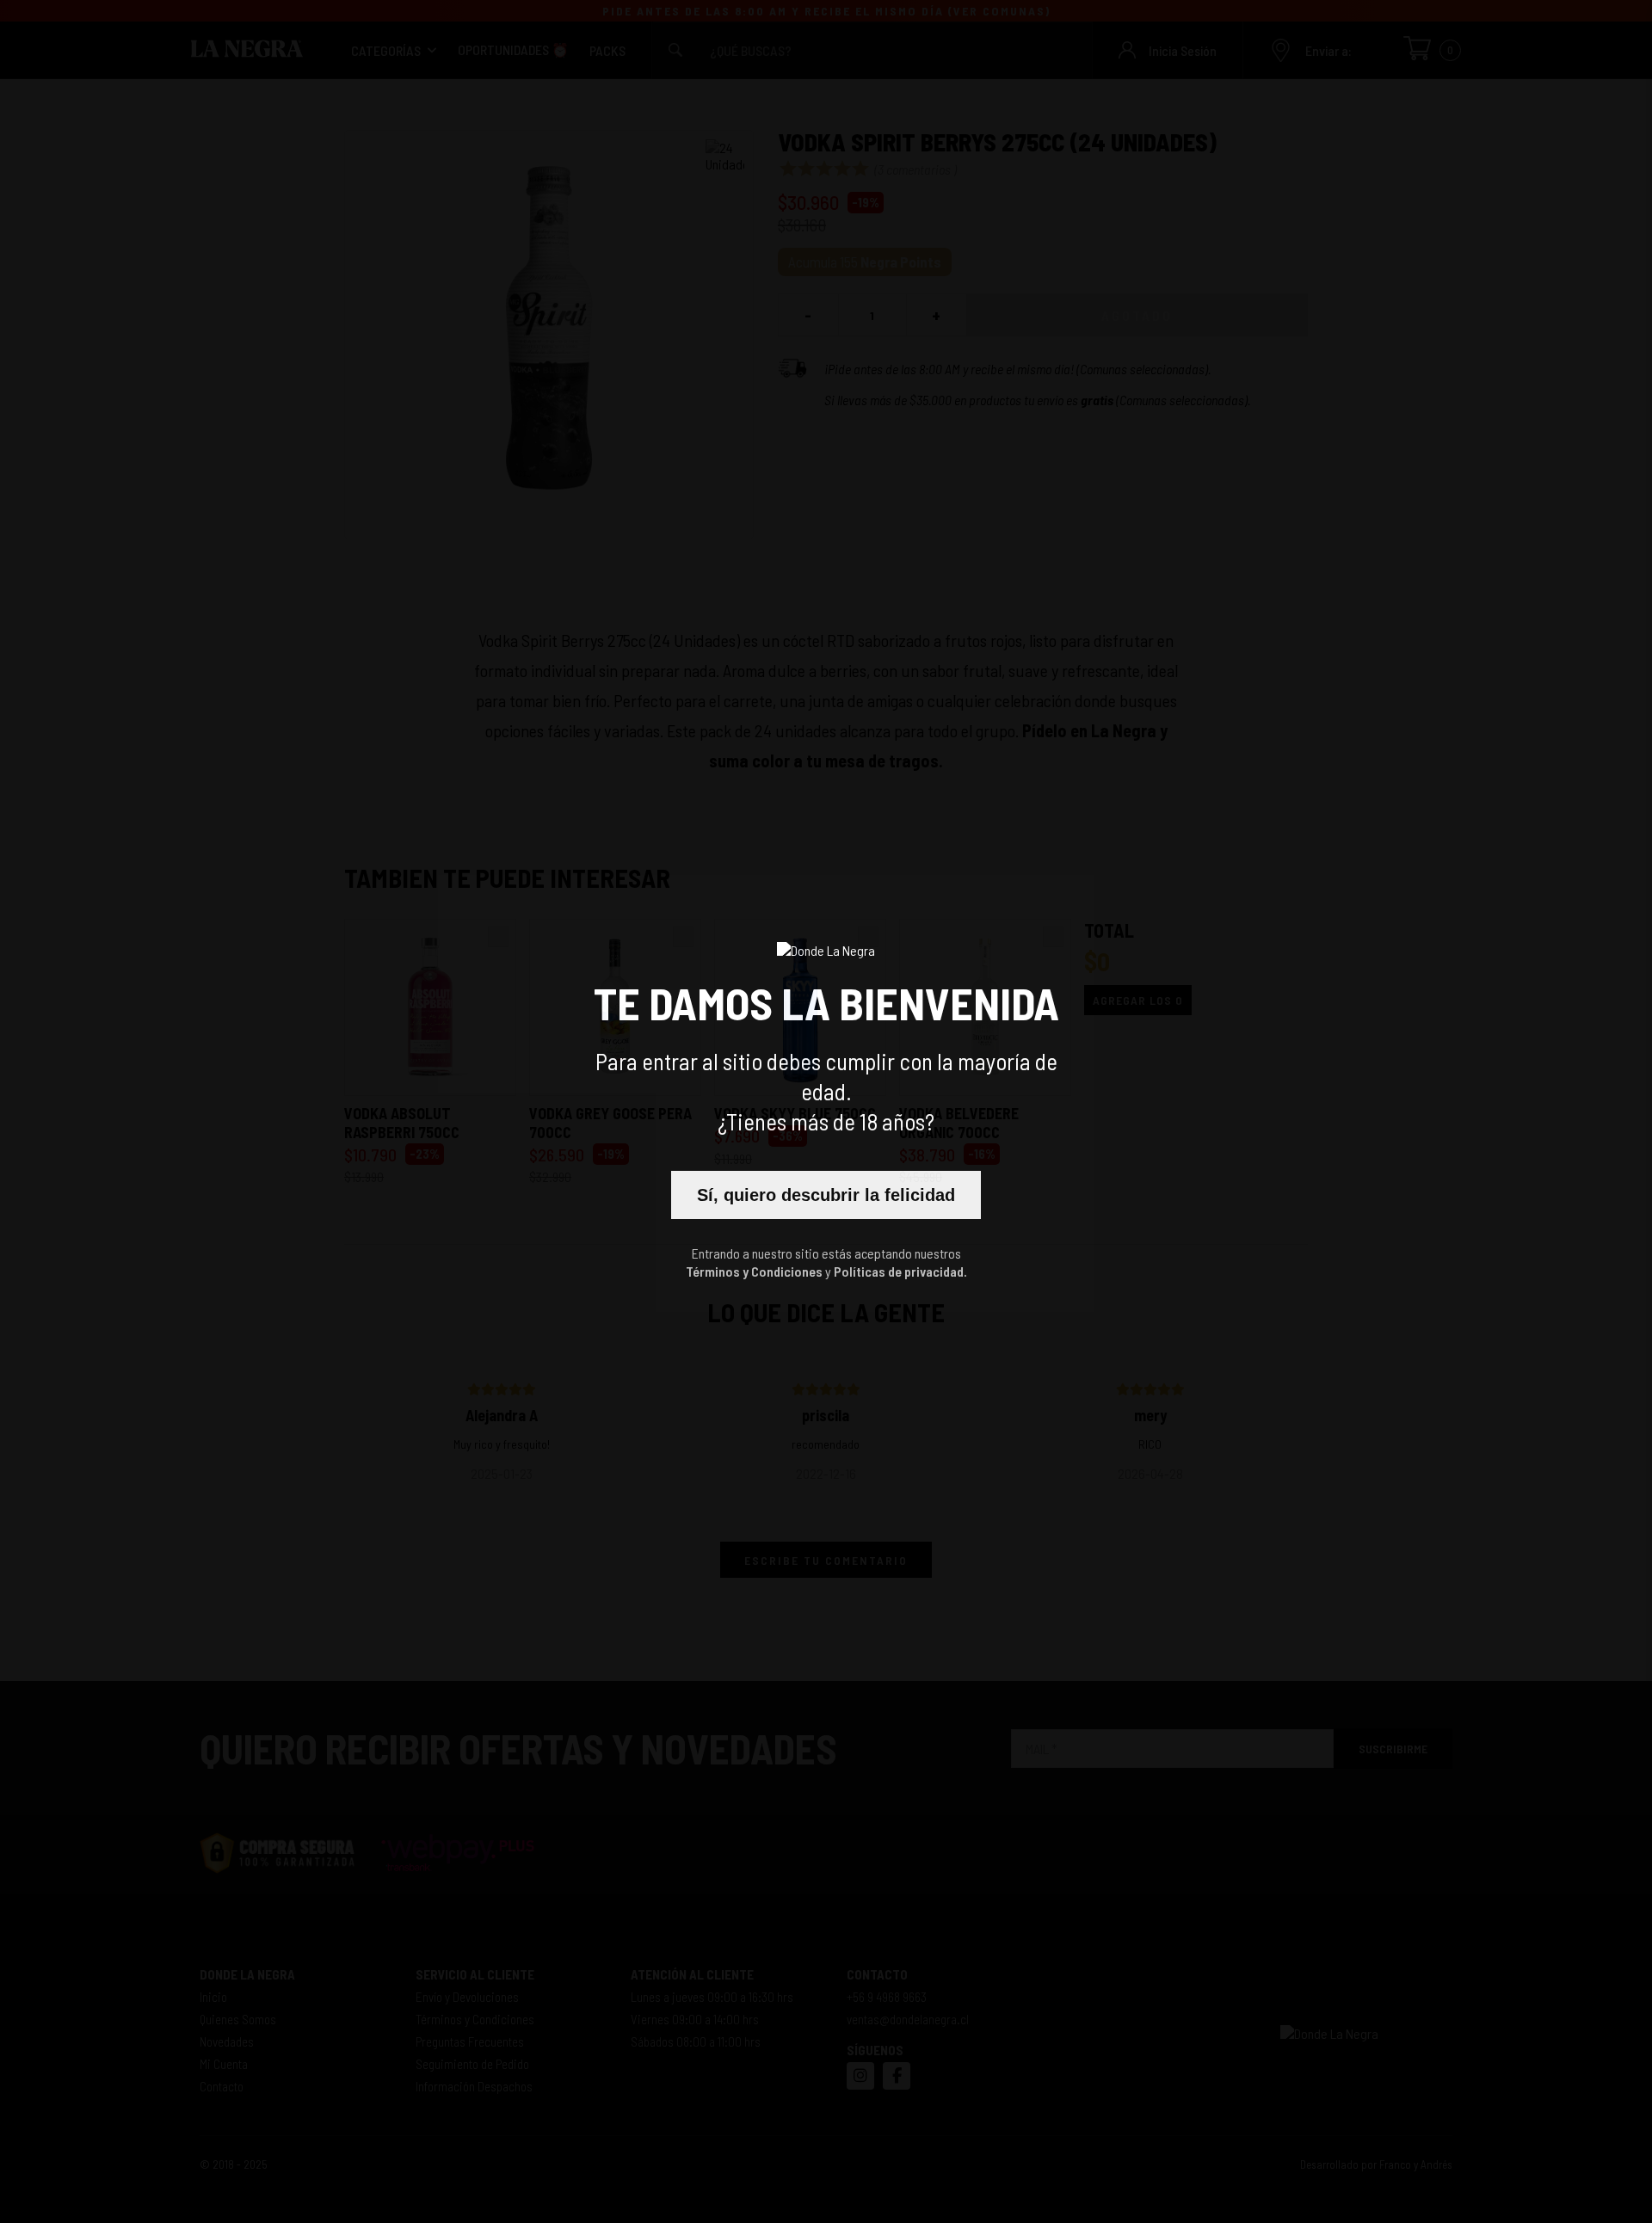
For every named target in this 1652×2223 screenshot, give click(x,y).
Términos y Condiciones (754, 1271)
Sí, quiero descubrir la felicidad (826, 1195)
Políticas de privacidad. (900, 1271)
